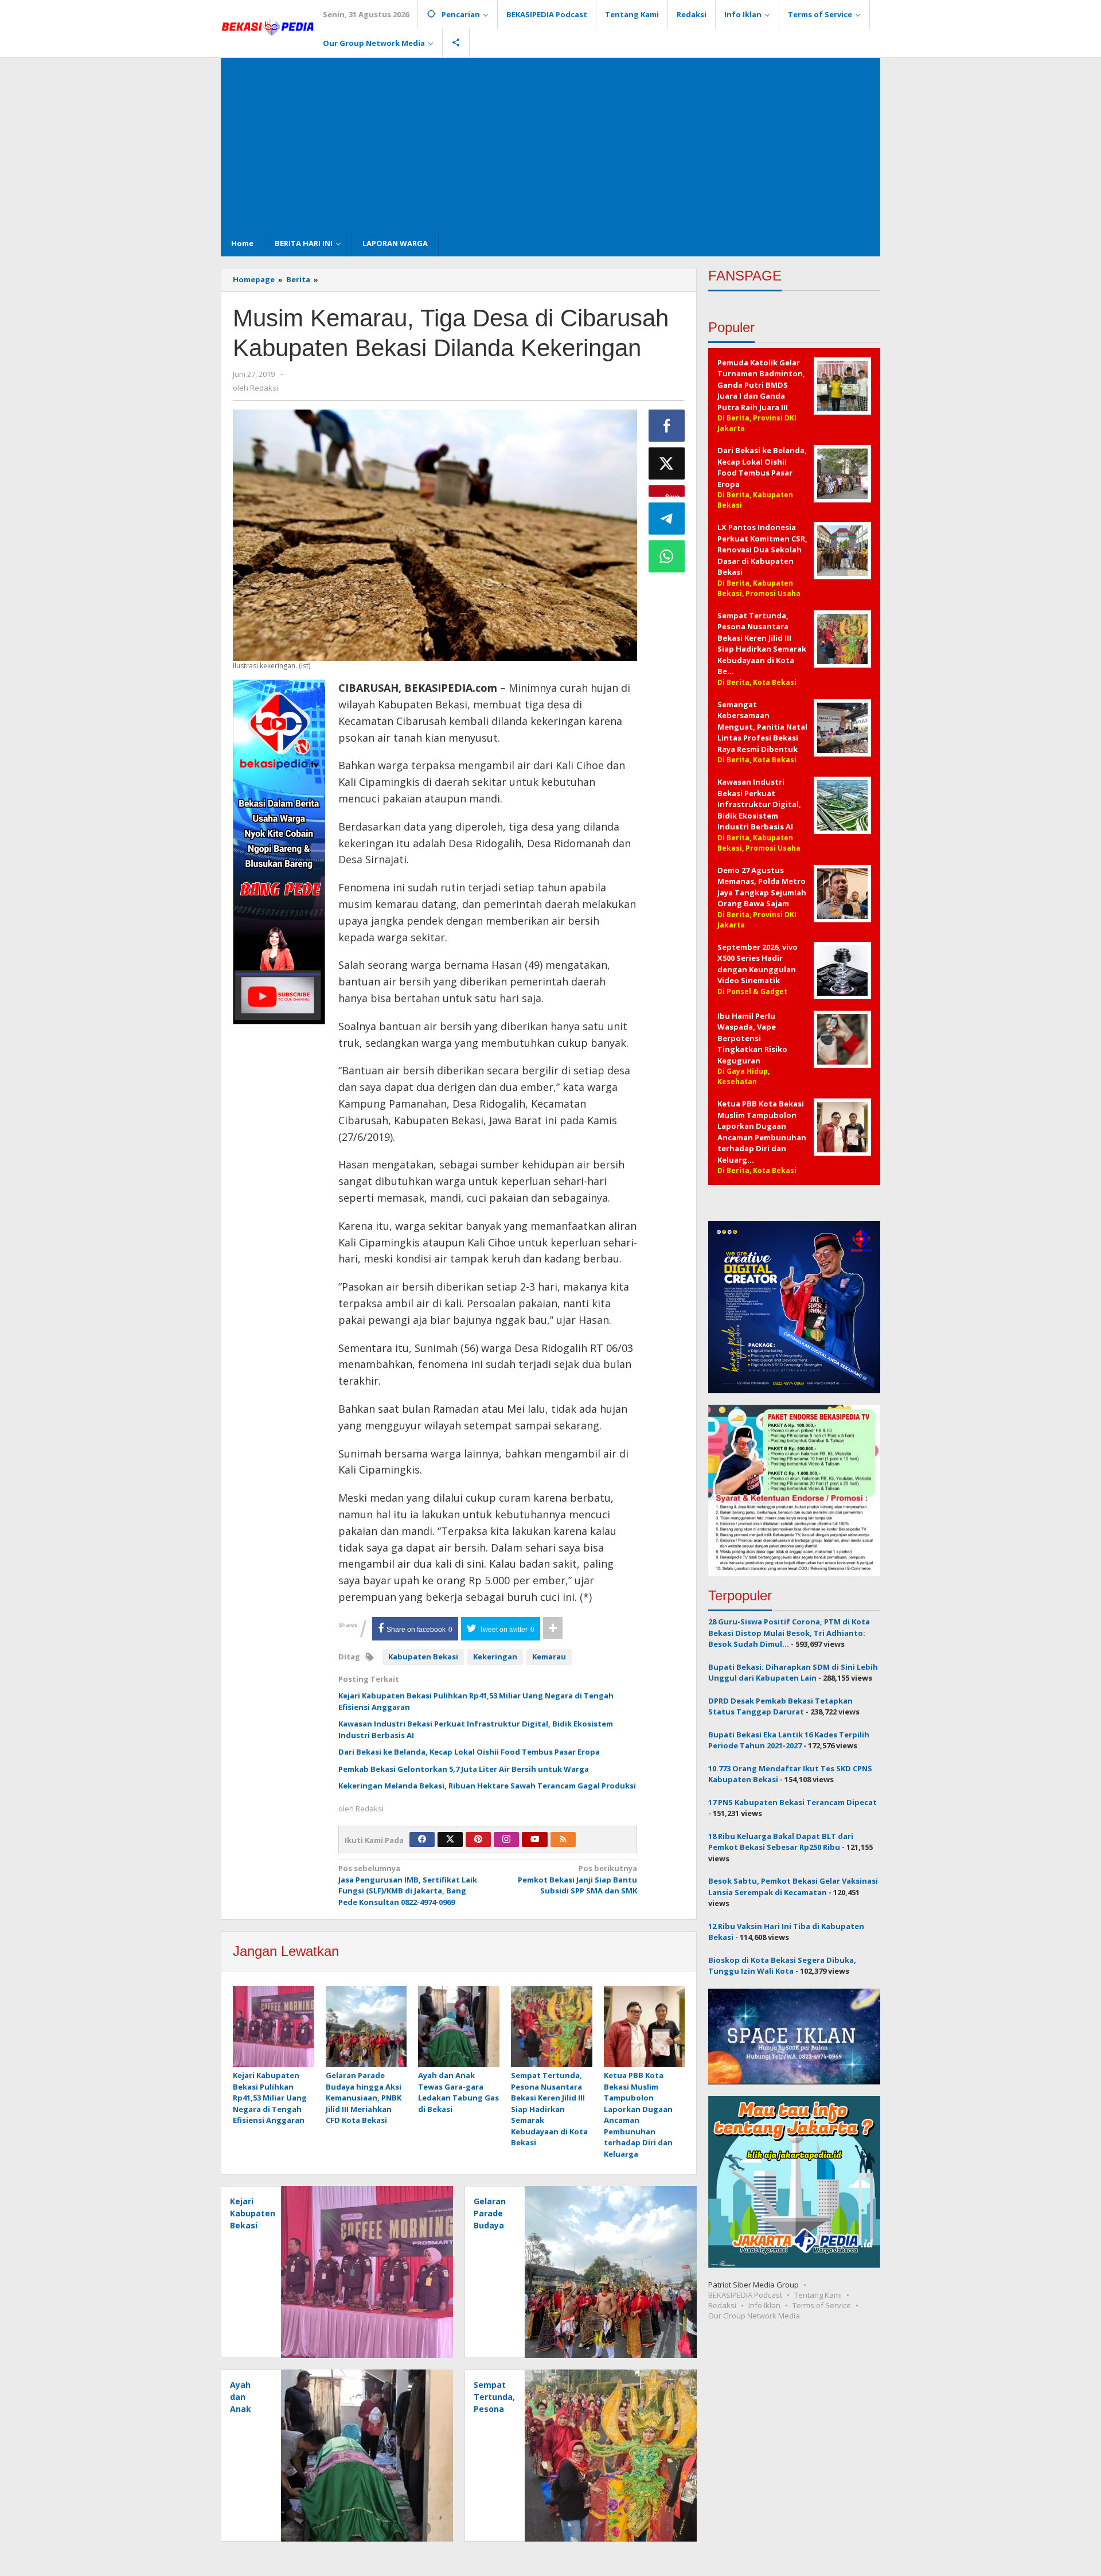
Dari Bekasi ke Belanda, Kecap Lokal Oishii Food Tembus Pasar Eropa (469, 1752)
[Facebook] (422, 1840)
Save (672, 494)
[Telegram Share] (667, 519)
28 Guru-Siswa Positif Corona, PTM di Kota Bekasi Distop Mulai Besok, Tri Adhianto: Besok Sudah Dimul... (789, 1633)
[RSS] (563, 1840)
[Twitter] (450, 1840)
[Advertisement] (550, 144)
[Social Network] (456, 43)
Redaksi (722, 2305)
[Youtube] (535, 1840)
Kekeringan (495, 1657)
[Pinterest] (478, 1840)
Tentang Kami (818, 2295)
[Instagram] (506, 1840)
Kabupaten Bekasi (423, 1657)
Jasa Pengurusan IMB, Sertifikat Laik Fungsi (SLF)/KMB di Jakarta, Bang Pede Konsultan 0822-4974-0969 (408, 1885)
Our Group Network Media (754, 2316)
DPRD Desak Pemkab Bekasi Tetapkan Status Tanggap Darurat (780, 1706)
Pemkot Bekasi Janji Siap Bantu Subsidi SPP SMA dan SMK (577, 1879)
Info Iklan (764, 2305)
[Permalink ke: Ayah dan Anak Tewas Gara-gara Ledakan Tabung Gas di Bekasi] (459, 2027)
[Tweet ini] (667, 463)
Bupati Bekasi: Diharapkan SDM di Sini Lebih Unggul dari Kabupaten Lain (793, 1673)
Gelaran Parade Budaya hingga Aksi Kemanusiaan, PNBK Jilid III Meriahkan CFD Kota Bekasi (364, 2098)
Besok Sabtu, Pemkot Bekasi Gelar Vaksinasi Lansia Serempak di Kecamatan (793, 1887)
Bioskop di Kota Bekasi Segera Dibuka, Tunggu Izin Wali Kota (782, 1966)
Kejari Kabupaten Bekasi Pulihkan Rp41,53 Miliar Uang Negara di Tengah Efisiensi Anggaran (270, 2098)
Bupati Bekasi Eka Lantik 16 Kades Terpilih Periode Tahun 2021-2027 (789, 1740)
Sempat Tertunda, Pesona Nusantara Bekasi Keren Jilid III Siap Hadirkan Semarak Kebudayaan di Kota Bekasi (549, 2109)
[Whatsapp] (667, 556)
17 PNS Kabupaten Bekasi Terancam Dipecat (792, 1802)
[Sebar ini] (667, 426)
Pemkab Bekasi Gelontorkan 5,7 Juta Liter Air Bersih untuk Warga (464, 1769)
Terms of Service (822, 2305)
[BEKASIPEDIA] (268, 26)
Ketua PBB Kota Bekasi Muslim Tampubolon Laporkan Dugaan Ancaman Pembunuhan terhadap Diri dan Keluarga (638, 2115)
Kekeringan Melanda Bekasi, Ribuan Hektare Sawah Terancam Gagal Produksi (487, 1786)
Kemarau (549, 1657)
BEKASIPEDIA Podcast (745, 2295)
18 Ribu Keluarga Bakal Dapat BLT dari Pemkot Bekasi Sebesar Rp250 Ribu (781, 1842)
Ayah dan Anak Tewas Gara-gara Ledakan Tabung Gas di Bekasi (458, 2092)
